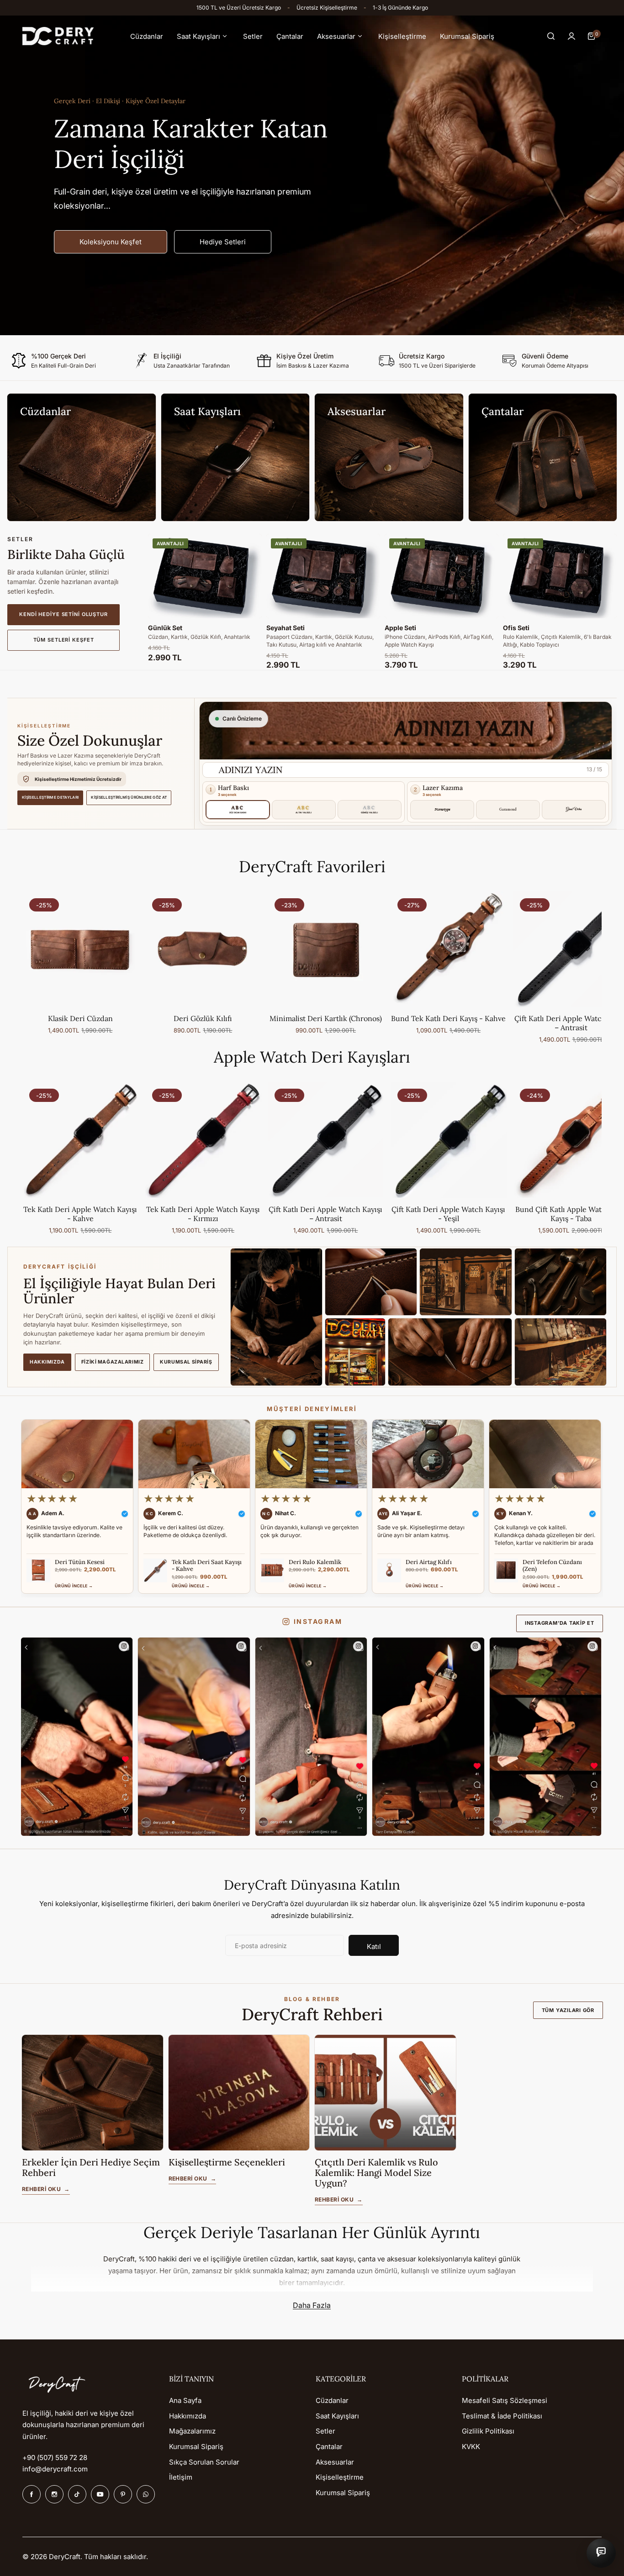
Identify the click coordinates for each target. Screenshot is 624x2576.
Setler (325, 2431)
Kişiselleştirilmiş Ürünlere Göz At (129, 797)
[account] (571, 36)
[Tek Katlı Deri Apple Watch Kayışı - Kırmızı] (203, 1140)
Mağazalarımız (192, 2431)
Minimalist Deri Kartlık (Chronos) (326, 1018)
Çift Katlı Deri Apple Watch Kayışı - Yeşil (448, 1214)
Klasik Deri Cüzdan (80, 1018)
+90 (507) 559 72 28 (55, 2457)
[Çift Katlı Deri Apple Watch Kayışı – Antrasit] (326, 1140)
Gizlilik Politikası (488, 2431)
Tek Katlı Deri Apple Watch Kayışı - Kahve (80, 1214)
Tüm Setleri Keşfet (64, 640)
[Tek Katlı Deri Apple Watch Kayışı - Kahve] (80, 1140)
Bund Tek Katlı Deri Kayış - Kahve (448, 1018)
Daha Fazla (312, 2305)
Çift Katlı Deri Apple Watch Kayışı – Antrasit (325, 1214)
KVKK (471, 2447)
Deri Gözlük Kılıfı (203, 1018)
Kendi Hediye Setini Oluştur (63, 614)
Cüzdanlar (332, 2400)
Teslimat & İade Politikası (502, 2416)
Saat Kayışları (337, 2416)
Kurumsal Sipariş (186, 1362)
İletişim (181, 2477)
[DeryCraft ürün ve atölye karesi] (77, 1737)
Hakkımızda (47, 1362)
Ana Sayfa (185, 2400)
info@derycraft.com (55, 2469)
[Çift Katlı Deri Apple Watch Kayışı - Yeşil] (449, 1140)
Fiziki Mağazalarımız (113, 1362)
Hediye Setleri (223, 242)
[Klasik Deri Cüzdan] (80, 949)
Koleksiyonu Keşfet (111, 242)
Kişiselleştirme (340, 2477)
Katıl (374, 1946)
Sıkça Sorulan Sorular (204, 2462)
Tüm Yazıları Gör (568, 2010)
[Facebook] (32, 2494)
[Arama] (551, 36)
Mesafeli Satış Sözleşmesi (505, 2400)
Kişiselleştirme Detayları (50, 797)
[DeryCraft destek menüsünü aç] (601, 2553)
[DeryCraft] (58, 36)
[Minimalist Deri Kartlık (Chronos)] (326, 949)
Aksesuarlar (335, 2462)
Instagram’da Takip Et (560, 1623)
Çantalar (329, 2447)
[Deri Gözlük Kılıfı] (203, 949)
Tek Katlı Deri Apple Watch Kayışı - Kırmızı (203, 1214)
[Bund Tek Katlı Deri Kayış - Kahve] (449, 949)
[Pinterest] (123, 2494)
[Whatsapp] (146, 2494)
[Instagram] (54, 2494)
